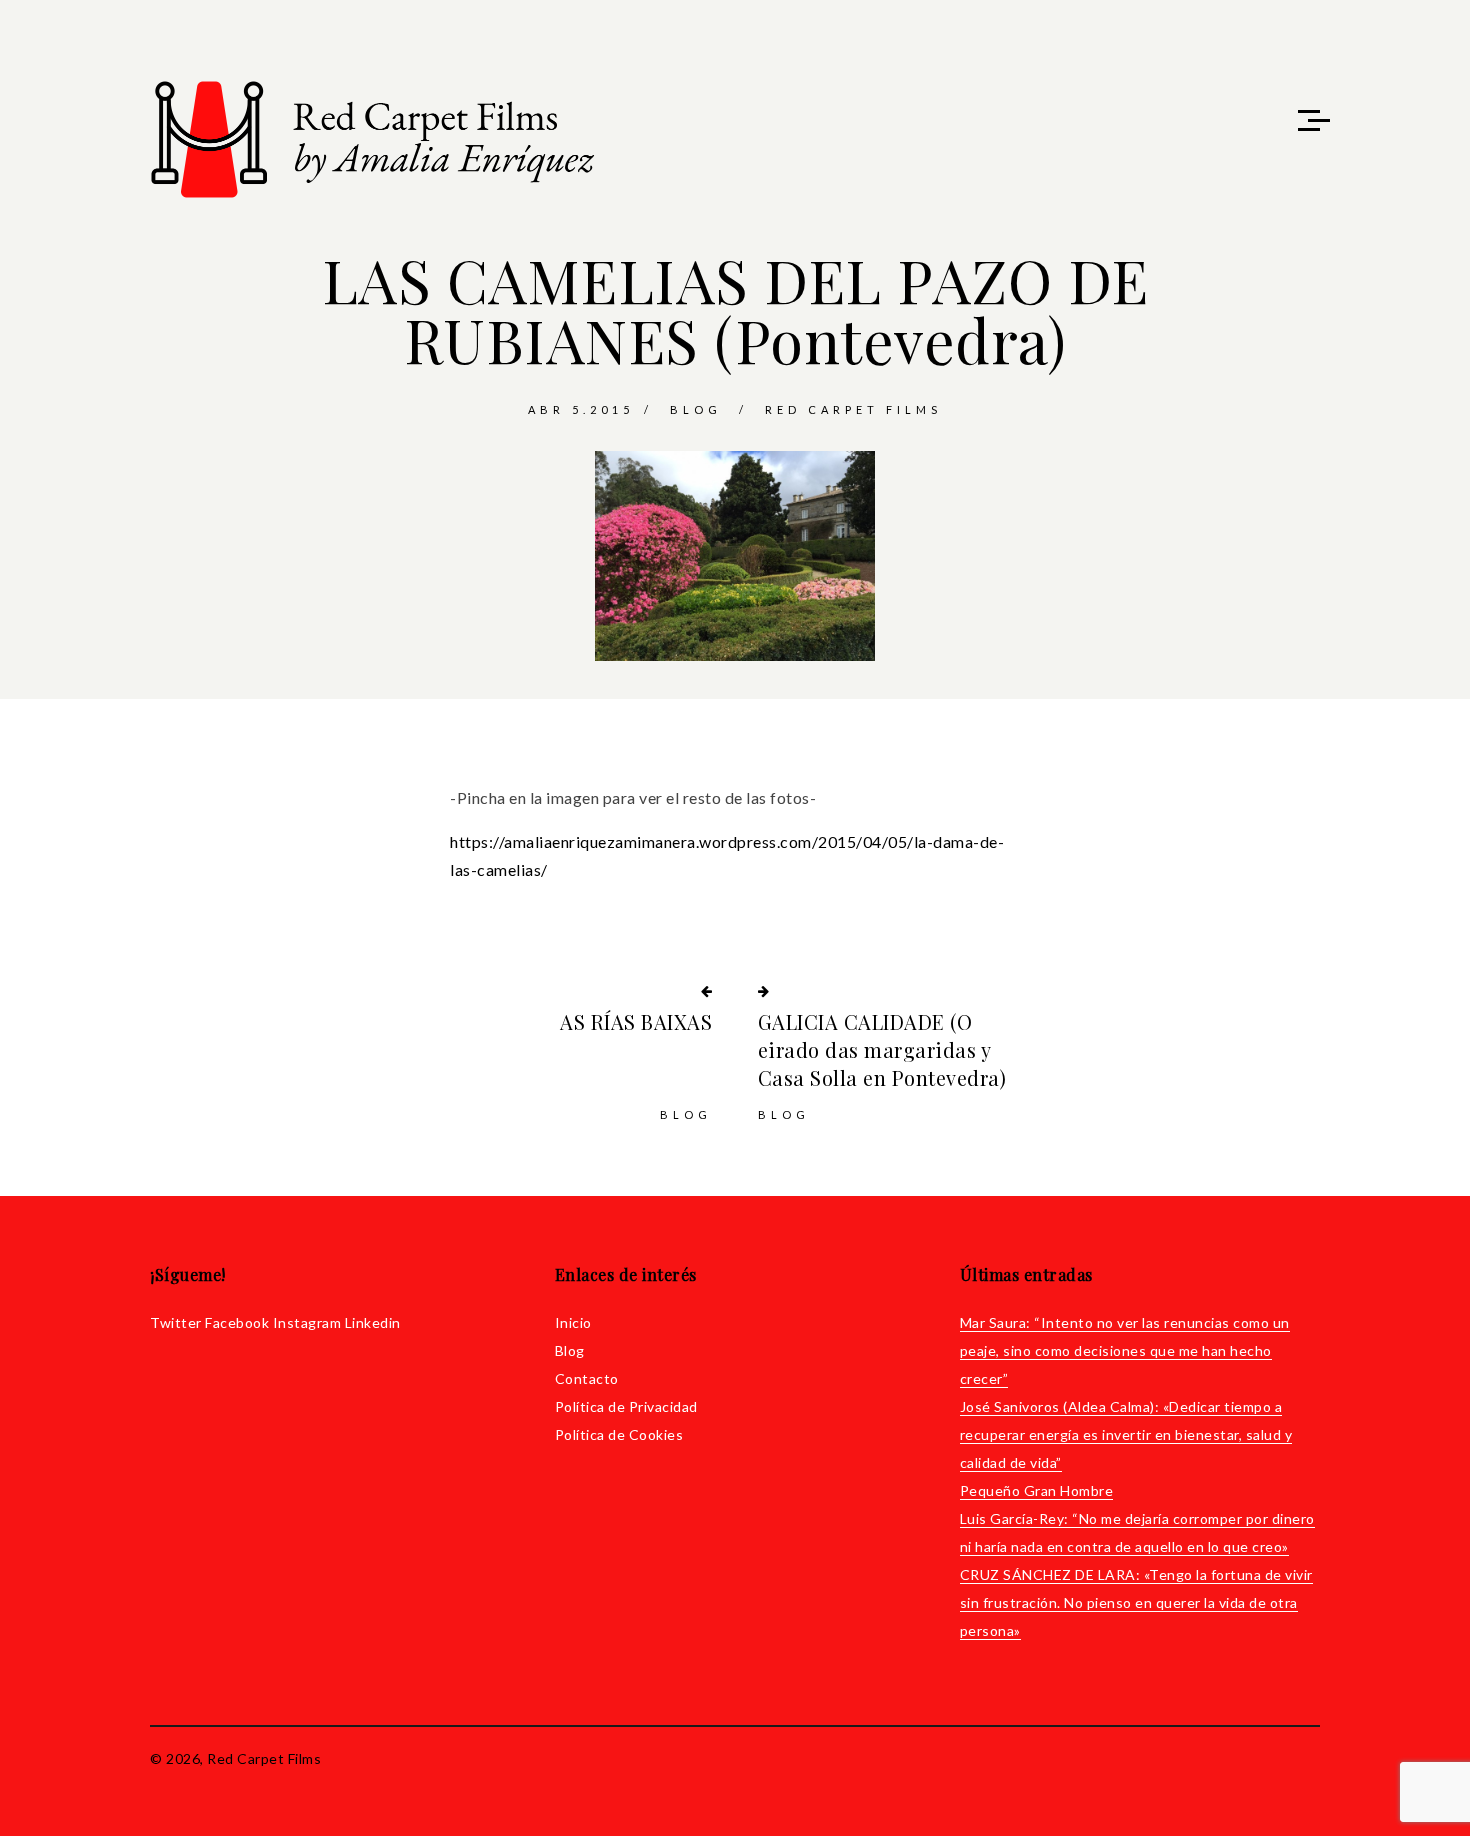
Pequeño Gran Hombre (1037, 1490)
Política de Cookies (619, 1434)
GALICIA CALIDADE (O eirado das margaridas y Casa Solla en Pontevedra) (882, 1049)
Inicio (573, 1322)
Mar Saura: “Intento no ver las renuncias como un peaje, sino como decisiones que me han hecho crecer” (1125, 1350)
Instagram (307, 1322)
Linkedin (373, 1322)
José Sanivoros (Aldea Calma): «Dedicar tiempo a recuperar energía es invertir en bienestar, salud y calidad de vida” (1126, 1434)
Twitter (176, 1322)
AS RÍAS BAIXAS (636, 1021)
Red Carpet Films (853, 409)
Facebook (237, 1322)
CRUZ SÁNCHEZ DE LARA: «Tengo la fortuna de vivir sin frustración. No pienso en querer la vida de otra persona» (1136, 1602)
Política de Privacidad (626, 1406)
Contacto (587, 1378)
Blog (696, 409)
